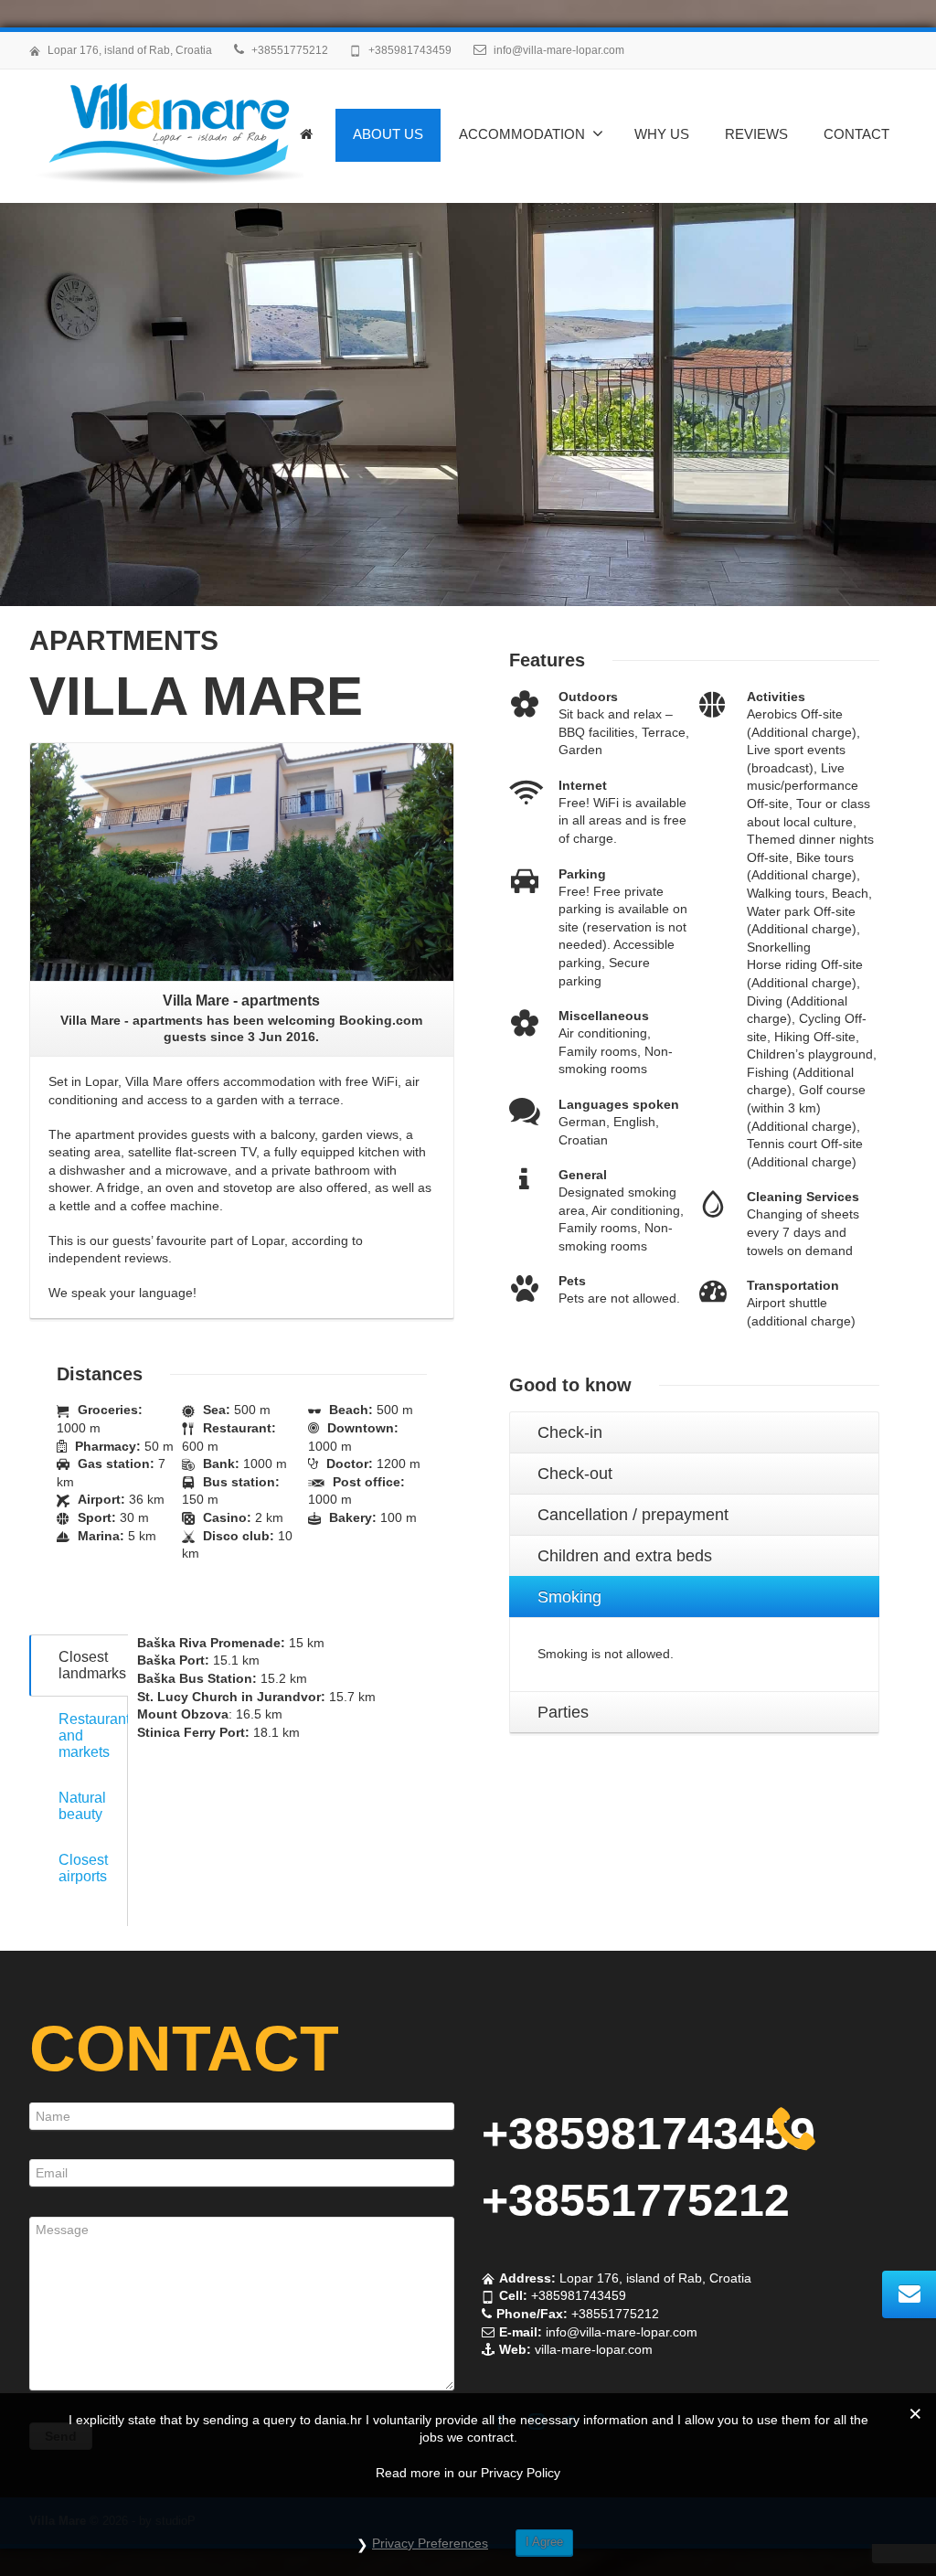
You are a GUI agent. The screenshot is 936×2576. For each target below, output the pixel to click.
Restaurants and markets (94, 1735)
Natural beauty (82, 1806)
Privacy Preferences (430, 2543)
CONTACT (856, 134)
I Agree (544, 2542)
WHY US (662, 134)
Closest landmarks (92, 1665)
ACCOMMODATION (522, 134)
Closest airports (83, 1868)
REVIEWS (756, 134)
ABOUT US (388, 134)
